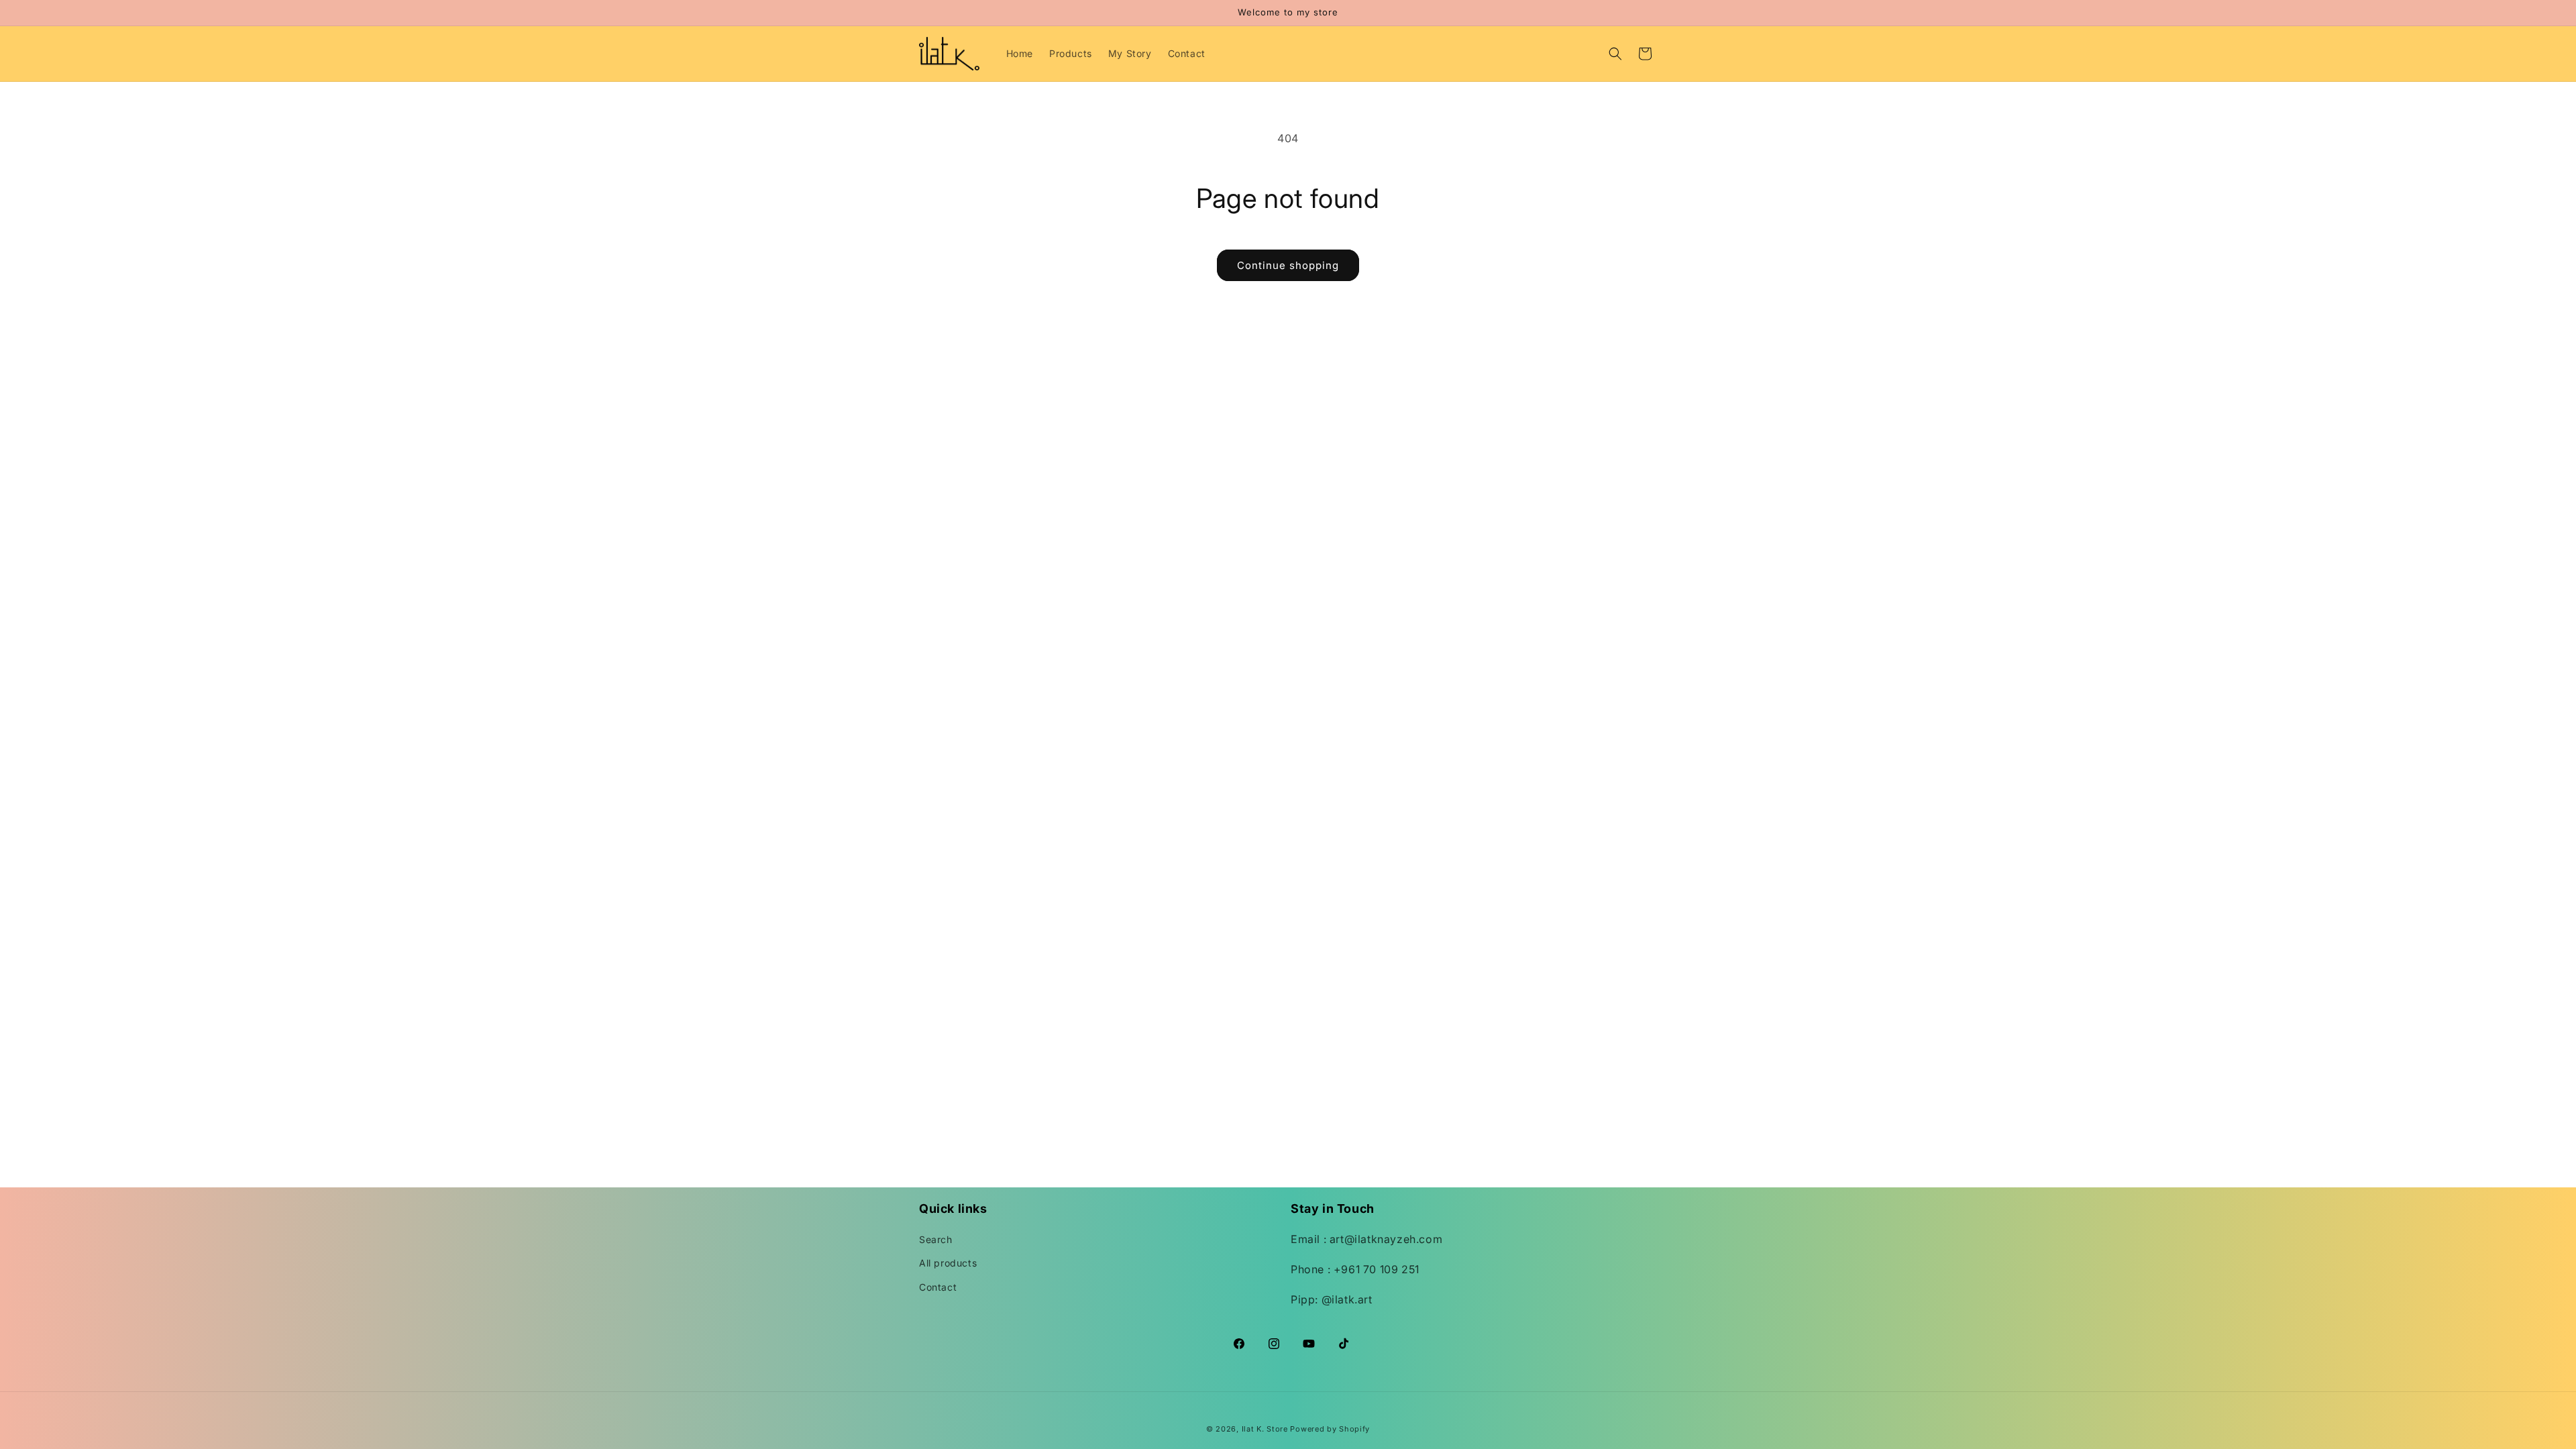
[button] (1615, 54)
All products (948, 1263)
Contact (938, 1287)
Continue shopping (1288, 265)
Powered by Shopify (1330, 1429)
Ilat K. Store (1265, 1429)
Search (936, 1239)
